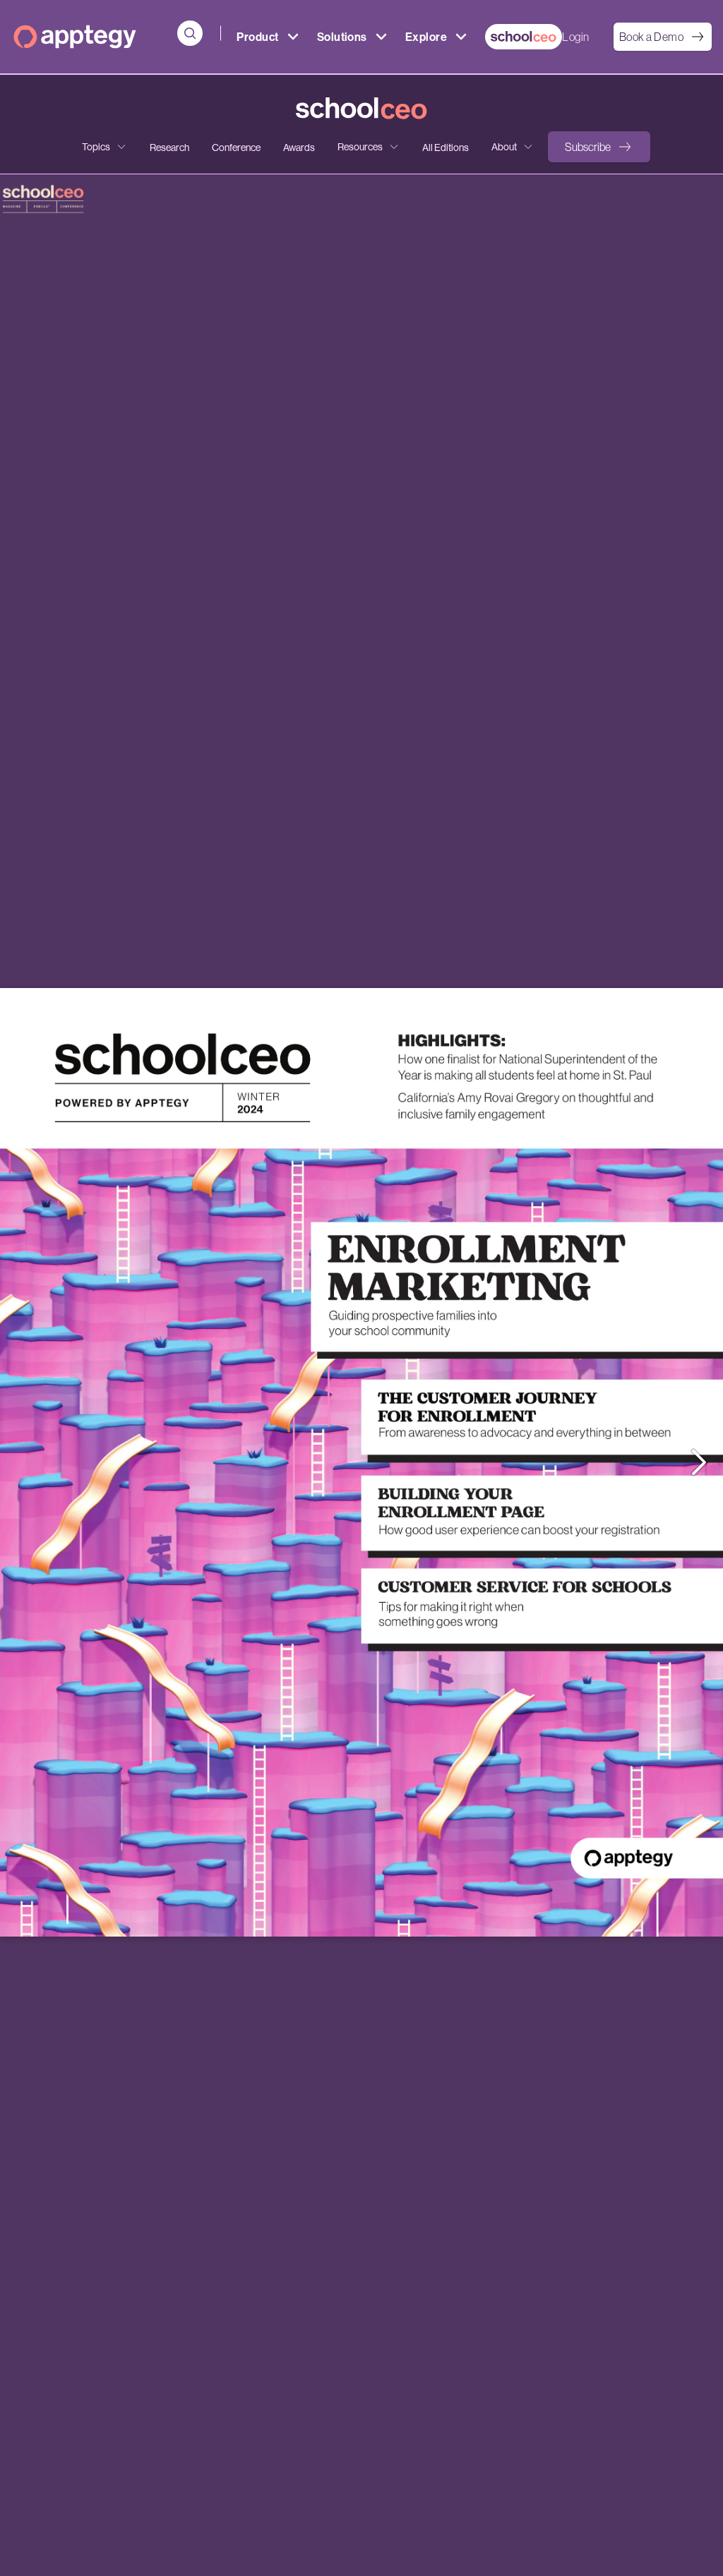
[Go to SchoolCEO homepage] (361, 109)
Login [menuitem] (575, 37)
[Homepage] (75, 37)
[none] (104, 147)
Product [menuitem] (257, 37)
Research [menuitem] (169, 148)
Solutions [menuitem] (342, 37)
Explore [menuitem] (426, 37)
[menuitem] (524, 37)
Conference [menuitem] (236, 148)
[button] (599, 147)
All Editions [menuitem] (446, 148)
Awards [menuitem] (299, 148)
